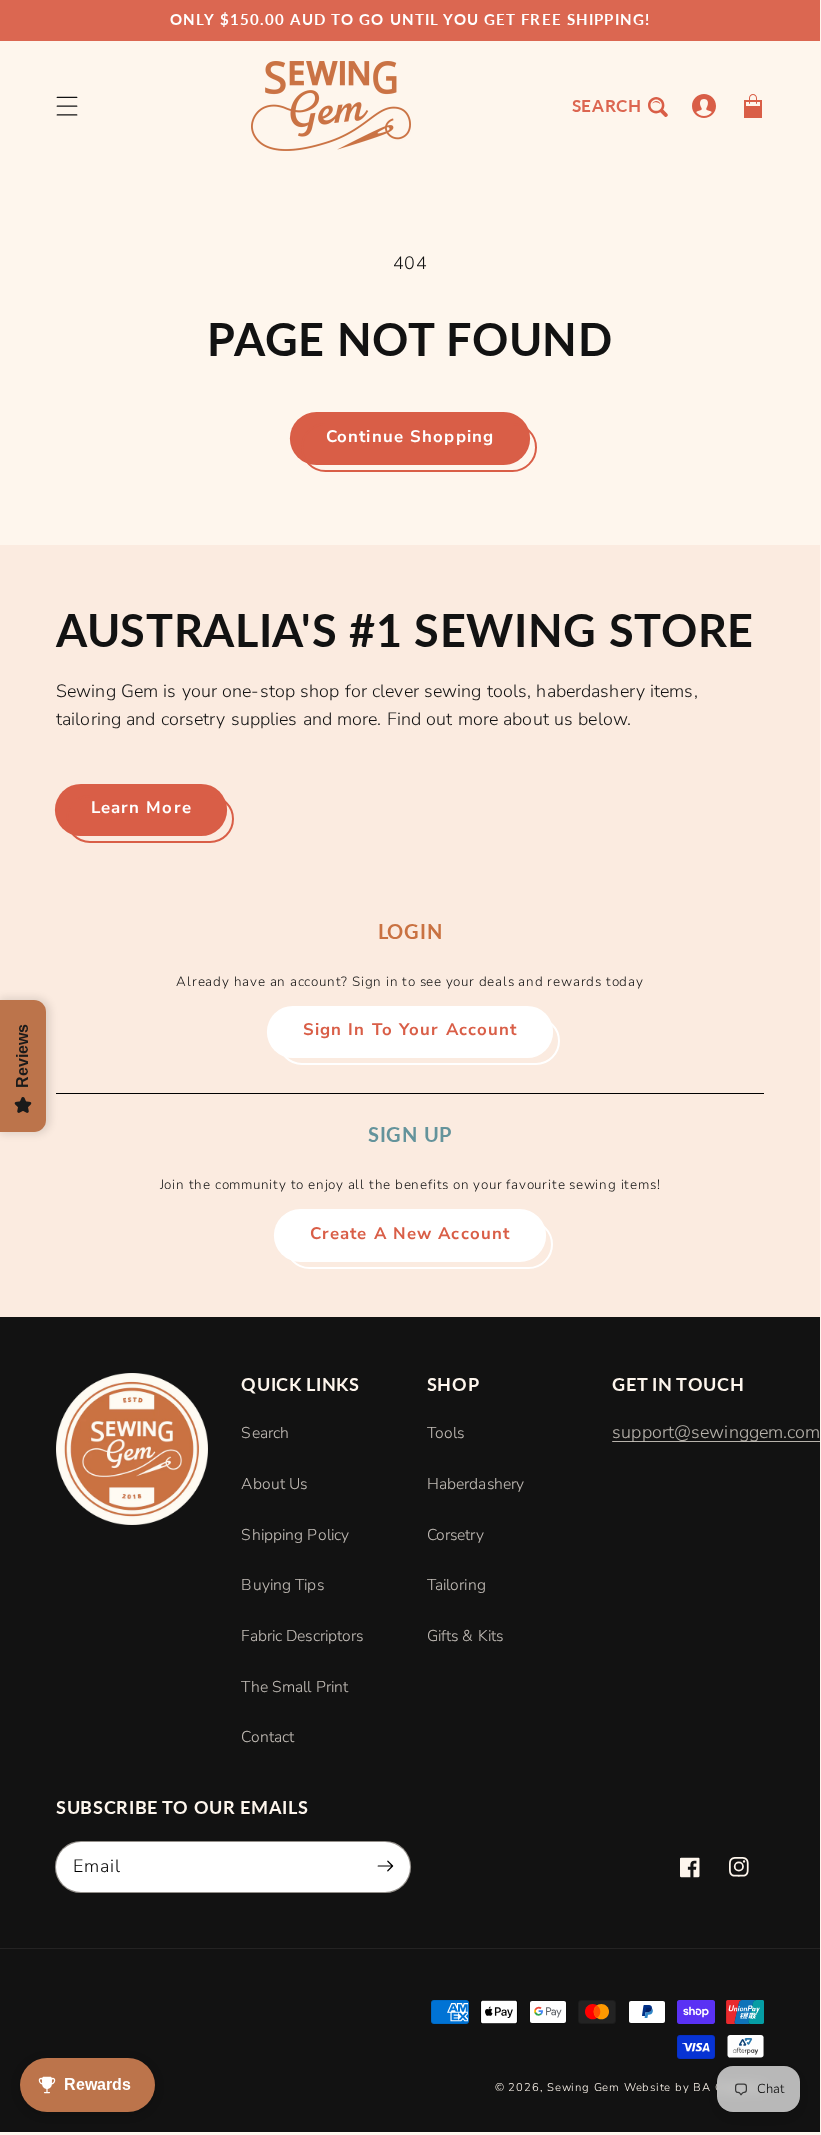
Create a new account (410, 1233)
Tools (446, 1433)
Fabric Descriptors (302, 1636)
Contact (267, 1737)
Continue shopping (410, 436)
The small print (294, 1687)
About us (274, 1484)
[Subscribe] (385, 1866)
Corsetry (455, 1535)
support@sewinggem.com (716, 1432)
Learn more (141, 807)
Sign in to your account (410, 1029)
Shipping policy (295, 1535)
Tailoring (456, 1585)
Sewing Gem (583, 2087)
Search (265, 1433)
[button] (67, 105)
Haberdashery (475, 1484)
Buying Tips (282, 1585)
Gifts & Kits (465, 1636)
